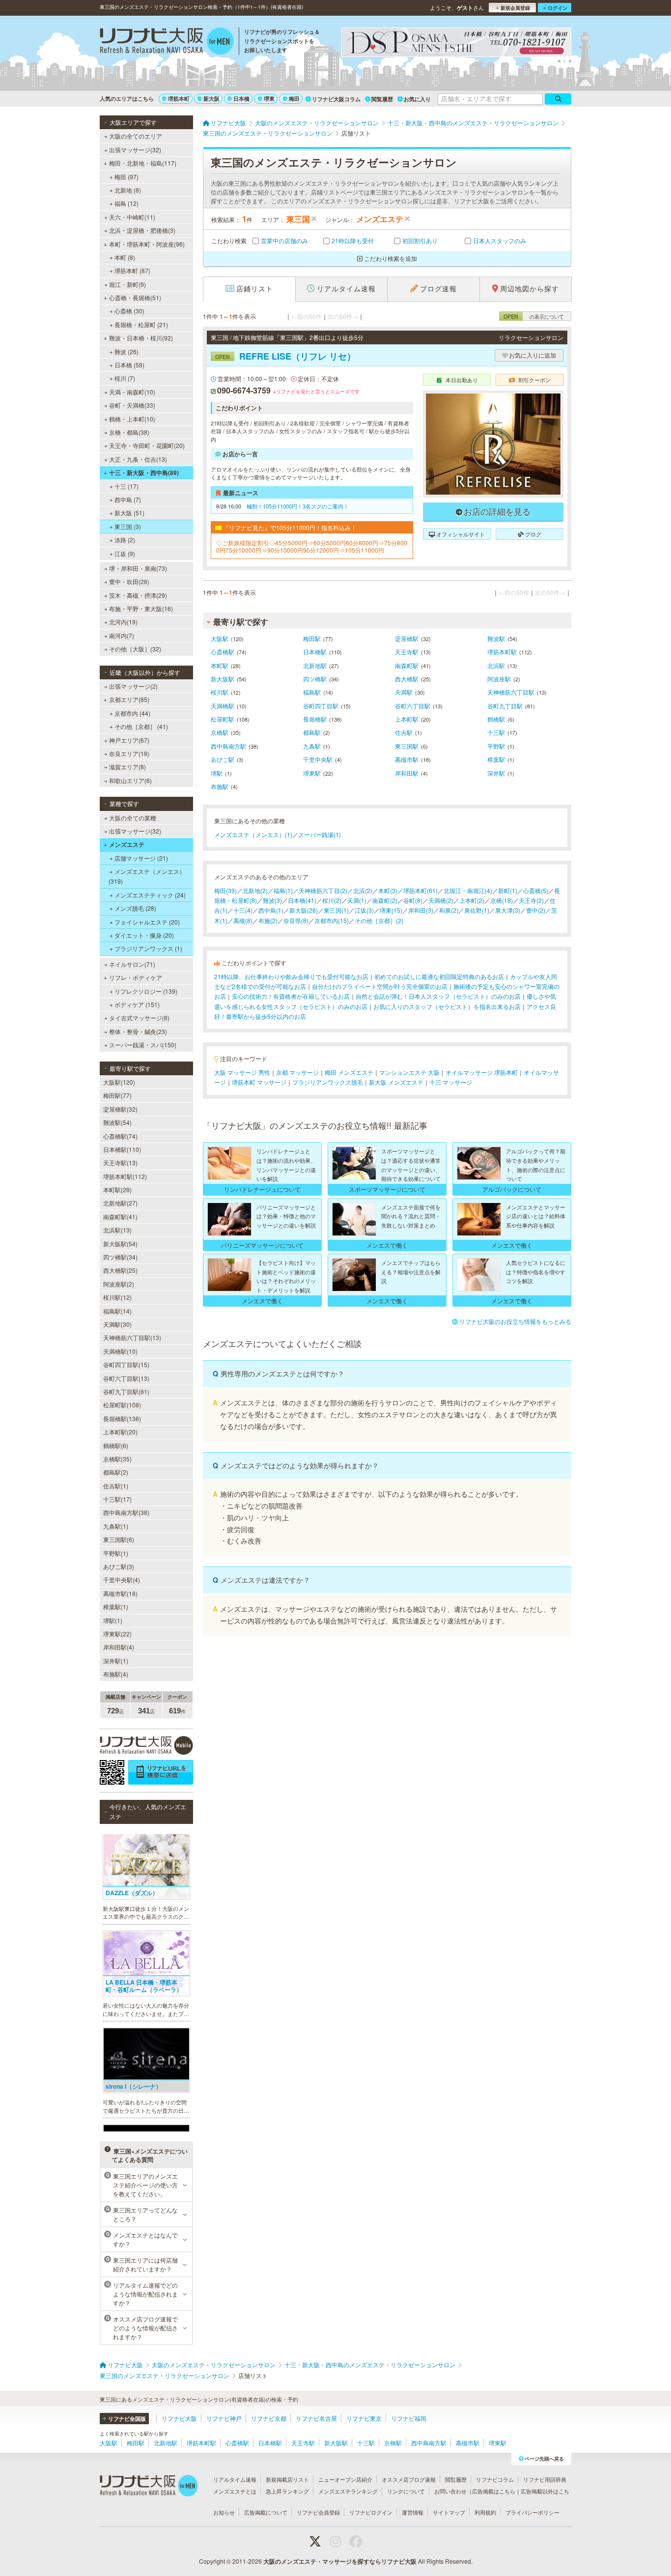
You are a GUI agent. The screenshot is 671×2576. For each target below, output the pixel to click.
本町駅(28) (117, 1190)
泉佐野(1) (477, 910)
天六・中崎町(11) (132, 217)
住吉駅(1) (116, 1486)
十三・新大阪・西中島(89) (144, 473)
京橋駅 (220, 732)
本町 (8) (125, 257)
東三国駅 (407, 746)
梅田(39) (225, 890)
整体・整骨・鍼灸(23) (138, 1031)
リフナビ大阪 (179, 2418)
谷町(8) (413, 900)
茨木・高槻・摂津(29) (138, 595)
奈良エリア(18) (129, 753)
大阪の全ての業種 (133, 818)
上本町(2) (472, 900)
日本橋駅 (315, 652)
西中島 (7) (128, 499)
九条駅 (312, 746)
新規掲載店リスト (287, 2479)
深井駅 (496, 773)
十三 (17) (126, 486)
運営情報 (413, 2512)
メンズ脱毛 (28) (135, 908)
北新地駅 (315, 665)
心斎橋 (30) (129, 311)
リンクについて (406, 2491)
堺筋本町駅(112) (125, 1176)
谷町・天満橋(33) (132, 405)
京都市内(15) (332, 920)
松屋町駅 (223, 719)
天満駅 (404, 692)
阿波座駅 (499, 679)
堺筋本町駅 (502, 652)
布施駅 (220, 786)
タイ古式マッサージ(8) (139, 1018)
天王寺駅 (407, 652)
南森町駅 (407, 665)
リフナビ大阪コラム (336, 99)
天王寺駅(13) (120, 1162)
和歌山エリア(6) (130, 780)
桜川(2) (332, 900)
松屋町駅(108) (122, 1405)
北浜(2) (363, 890)
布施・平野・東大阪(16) (141, 608)
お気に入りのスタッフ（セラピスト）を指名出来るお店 (447, 1006)
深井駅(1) (116, 1661)
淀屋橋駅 (407, 638)
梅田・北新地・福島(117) (143, 163)
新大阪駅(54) (120, 1244)
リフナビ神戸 (224, 2418)
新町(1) (508, 890)
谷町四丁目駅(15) (126, 1364)
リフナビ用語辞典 (545, 2479)
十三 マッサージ (451, 1082)
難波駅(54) (117, 1122)
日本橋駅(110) (122, 1149)
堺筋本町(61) (420, 890)
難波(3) (272, 900)
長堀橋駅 (315, 719)
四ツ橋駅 (315, 679)
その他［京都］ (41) (141, 726)
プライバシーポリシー (532, 2512)
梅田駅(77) (117, 1095)
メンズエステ (127, 844)
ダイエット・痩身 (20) (144, 935)
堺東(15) (391, 910)
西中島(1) (271, 910)
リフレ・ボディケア (136, 977)
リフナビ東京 (364, 2418)
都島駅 (312, 732)
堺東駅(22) (117, 1634)
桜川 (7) (125, 378)
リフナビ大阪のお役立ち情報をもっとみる (515, 1321)
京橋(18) (502, 900)
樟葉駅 (496, 759)
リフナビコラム (495, 2479)
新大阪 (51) (129, 513)
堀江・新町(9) (127, 284)
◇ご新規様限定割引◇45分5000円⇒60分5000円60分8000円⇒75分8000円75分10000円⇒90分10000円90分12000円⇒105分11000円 (312, 546)
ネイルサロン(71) (132, 964)
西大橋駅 (407, 679)
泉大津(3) (508, 910)
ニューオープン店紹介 (345, 2479)
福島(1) (283, 890)
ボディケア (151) (137, 1004)
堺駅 (217, 773)
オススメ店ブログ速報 (409, 2479)
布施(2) (268, 920)
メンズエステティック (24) (150, 895)
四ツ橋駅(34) (120, 1257)
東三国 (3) (128, 526)
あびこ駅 (223, 759)
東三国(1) (336, 910)
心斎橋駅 (223, 652)
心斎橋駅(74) (120, 1136)
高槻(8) (243, 920)
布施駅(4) (116, 1674)
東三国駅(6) (119, 1539)
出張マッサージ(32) (135, 150)
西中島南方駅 (228, 746)
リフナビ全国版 (127, 2419)
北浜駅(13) (117, 1230)
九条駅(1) (116, 1526)
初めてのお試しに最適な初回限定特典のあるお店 (439, 976)
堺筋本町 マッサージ (259, 1082)
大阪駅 (220, 638)
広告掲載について (266, 2512)
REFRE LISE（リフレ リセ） (285, 356)
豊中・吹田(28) (129, 581)
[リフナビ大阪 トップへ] (167, 42)
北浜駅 (496, 665)
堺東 (269, 98)
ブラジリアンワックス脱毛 (328, 1082)
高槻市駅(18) (120, 1593)
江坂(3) (364, 910)
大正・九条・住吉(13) (138, 459)
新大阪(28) (304, 910)
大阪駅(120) (119, 1082)
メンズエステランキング (348, 2491)
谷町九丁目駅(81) (126, 1391)
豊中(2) (536, 910)
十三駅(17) (117, 1499)
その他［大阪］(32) (135, 649)
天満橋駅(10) (120, 1351)
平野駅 (496, 746)
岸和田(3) (421, 910)
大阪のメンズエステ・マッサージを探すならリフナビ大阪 (340, 2561)
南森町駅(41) (120, 1217)
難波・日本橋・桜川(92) (141, 338)
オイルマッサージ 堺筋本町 (482, 1072)
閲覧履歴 (382, 99)
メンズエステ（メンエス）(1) (253, 834)
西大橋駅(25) (120, 1270)
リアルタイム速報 (235, 2479)
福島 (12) (126, 203)
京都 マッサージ (297, 1072)
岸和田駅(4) (119, 1647)
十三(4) (243, 910)
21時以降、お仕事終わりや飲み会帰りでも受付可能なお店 (291, 976)
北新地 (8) (128, 190)
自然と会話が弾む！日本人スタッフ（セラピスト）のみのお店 (438, 996)
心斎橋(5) (536, 890)
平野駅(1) (116, 1553)
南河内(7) (122, 635)
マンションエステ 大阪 (409, 1072)
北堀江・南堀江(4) (468, 890)
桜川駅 (220, 692)
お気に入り (417, 99)
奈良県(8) (296, 920)
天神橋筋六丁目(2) (323, 890)
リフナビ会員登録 (318, 2512)
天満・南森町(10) (132, 392)
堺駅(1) (113, 1620)
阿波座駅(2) (119, 1284)
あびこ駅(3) (119, 1566)
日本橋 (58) (129, 365)
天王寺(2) (531, 900)
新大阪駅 (223, 679)
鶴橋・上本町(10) (132, 419)
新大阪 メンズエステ (396, 1082)
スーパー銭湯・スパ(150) (143, 1045)
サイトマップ (449, 2512)
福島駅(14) (117, 1311)
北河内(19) (123, 622)
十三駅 (496, 732)
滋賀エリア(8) (127, 767)
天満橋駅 (223, 706)
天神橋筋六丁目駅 (511, 692)
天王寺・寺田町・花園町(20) (147, 445)
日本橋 (241, 98)
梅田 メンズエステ (349, 1072)
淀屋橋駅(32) (120, 1109)
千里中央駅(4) (122, 1580)
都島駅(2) (116, 1472)
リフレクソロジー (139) (146, 991)
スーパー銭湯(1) (320, 834)
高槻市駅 (407, 759)
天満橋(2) (441, 900)
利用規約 (485, 2512)
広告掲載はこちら (494, 2491)
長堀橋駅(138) (122, 1418)
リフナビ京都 (269, 2418)
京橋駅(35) (117, 1459)
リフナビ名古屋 (316, 2418)
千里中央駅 (318, 759)
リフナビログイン (371, 2512)
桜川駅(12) (117, 1297)
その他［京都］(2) (379, 920)
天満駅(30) (117, 1324)
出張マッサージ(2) (133, 686)
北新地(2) (255, 890)
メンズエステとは (235, 2491)
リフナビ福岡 (409, 2418)
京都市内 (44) (132, 713)
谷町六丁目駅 (413, 706)
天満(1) (357, 900)
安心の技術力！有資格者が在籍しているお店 (291, 996)
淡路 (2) (125, 540)
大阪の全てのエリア (136, 136)
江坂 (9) (125, 553)
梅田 (294, 98)
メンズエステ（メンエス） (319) (147, 876)
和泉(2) (449, 910)
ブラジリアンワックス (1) (148, 948)
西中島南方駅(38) (126, 1512)
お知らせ (224, 2512)
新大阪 (211, 98)
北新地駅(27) (120, 1203)
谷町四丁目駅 (321, 706)
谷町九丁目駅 (505, 706)
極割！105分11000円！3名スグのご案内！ (298, 506)
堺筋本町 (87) (132, 270)
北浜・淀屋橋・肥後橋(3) (142, 230)
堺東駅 (312, 773)
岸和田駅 (407, 773)
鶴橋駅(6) (116, 1445)
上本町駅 (407, 719)
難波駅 (496, 638)
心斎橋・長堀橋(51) (135, 297)
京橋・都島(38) (129, 432)
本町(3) (388, 890)
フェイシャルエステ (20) (147, 922)
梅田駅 (312, 638)
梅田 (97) (126, 177)
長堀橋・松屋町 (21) (141, 324)
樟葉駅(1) (116, 1607)
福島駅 (312, 692)
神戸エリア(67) (129, 740)
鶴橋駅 (496, 719)
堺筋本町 (179, 98)
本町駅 (220, 665)
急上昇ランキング (287, 2491)
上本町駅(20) (120, 1432)
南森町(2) (385, 900)
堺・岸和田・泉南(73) (138, 568)
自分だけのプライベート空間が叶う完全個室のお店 (380, 986)
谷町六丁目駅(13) (126, 1378)
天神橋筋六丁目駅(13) (132, 1337)
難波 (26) (126, 351)
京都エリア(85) (129, 699)
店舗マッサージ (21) (141, 858)
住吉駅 (404, 732)
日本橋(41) (302, 900)
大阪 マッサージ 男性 (242, 1072)
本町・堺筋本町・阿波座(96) (147, 244)
